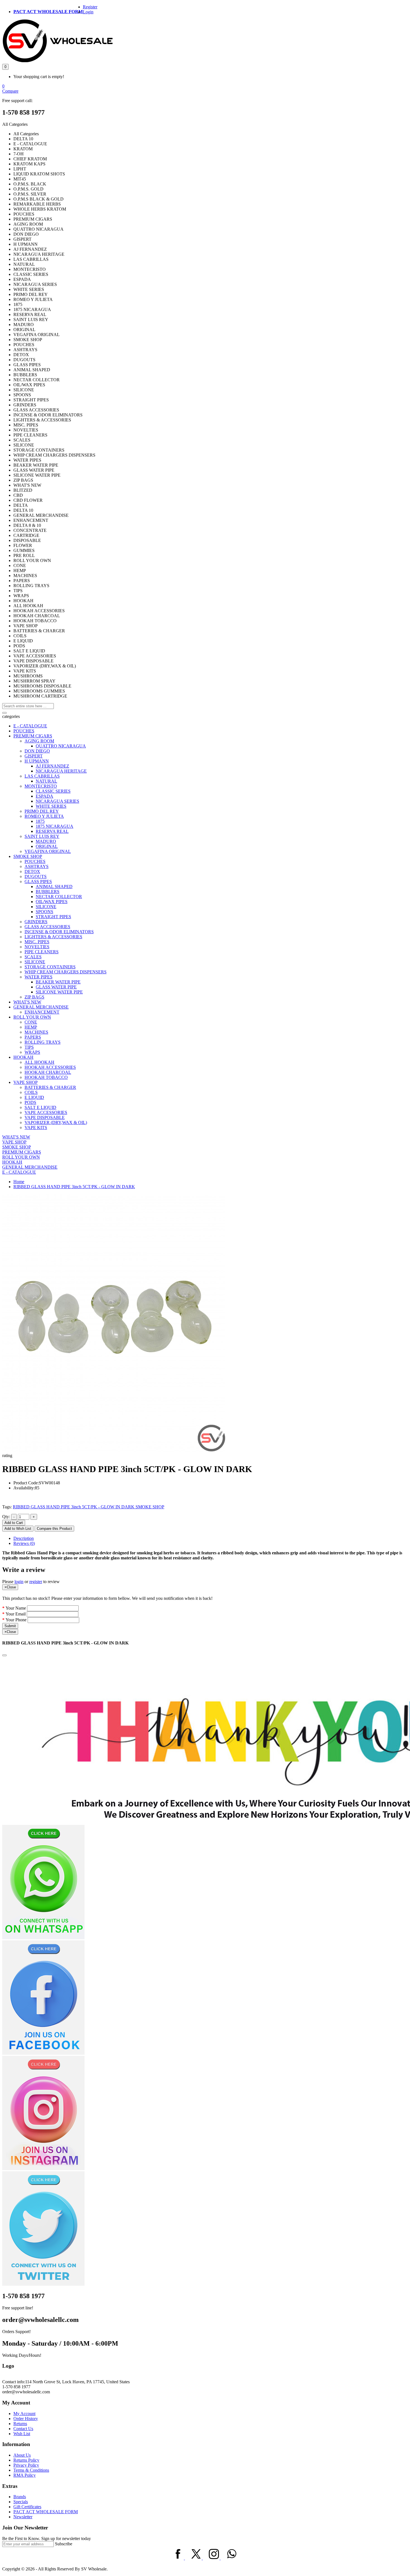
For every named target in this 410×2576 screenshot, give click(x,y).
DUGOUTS (36, 876)
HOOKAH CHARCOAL (48, 1072)
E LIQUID (34, 1097)
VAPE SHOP (26, 1082)
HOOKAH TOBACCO (46, 1077)
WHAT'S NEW (27, 1002)
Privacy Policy (26, 2465)
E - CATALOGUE (30, 726)
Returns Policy (26, 2460)
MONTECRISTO (41, 786)
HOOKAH (23, 1057)
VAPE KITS (36, 1127)
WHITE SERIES (51, 806)
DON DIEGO (37, 751)
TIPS (29, 1047)
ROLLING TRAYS (43, 1042)
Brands (20, 2497)
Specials (21, 2502)
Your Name (16, 1608)
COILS (31, 1092)
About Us (22, 2455)
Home (19, 1182)
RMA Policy (25, 2475)
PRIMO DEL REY (42, 811)
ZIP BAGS (34, 997)
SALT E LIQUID (40, 1107)
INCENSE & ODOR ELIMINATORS (59, 932)
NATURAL (46, 781)
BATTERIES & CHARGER (50, 1087)
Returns (20, 2424)
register (36, 1582)
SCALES (33, 957)
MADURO (46, 841)
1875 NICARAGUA (55, 826)
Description (24, 1538)
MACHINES (36, 1032)
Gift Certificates (27, 2507)
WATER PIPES (38, 977)
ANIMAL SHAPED (54, 887)
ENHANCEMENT (42, 1012)
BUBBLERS (48, 892)
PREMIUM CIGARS (33, 736)
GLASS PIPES (38, 881)
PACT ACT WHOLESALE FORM (48, 12)
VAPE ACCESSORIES (46, 1112)
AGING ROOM (39, 741)
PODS (30, 1102)
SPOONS (44, 912)
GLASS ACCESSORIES (47, 927)
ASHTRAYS (37, 866)
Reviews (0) (24, 1543)
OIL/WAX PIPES (52, 902)
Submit (10, 1626)
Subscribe (64, 2544)
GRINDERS (36, 922)
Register (90, 7)
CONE (31, 1022)
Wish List (22, 2434)
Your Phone (16, 1620)
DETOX (32, 871)
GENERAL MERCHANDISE (41, 1007)
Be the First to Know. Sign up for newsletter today (47, 2538)
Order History (26, 2419)
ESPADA (44, 796)
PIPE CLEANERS (42, 952)
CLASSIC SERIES (53, 791)
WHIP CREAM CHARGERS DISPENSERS (66, 972)
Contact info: (14, 2382)
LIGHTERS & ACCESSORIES (53, 937)
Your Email (16, 1614)
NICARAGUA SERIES (57, 801)
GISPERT (34, 756)
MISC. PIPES (37, 942)
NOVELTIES (37, 947)
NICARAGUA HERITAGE (61, 771)
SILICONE (46, 907)
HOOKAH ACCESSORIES (50, 1067)
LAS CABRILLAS (42, 776)
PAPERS (33, 1037)
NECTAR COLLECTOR (59, 897)
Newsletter (23, 2517)
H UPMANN (37, 761)
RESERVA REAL (52, 831)
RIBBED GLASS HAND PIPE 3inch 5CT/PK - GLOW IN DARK (74, 1187)
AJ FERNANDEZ (52, 766)
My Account (24, 2414)
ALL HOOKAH (39, 1062)
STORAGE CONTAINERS (50, 967)
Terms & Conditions (31, 2470)
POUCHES (24, 731)
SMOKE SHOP (28, 856)
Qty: (6, 1517)
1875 (40, 821)
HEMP (31, 1027)
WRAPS (32, 1052)
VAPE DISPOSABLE (45, 1117)
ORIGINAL (47, 846)
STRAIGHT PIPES (53, 917)
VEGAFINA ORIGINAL (48, 851)
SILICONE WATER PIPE (59, 992)
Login (88, 12)
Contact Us (23, 2429)
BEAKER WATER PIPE (58, 982)
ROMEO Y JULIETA (44, 816)
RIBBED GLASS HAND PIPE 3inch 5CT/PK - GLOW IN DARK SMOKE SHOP (89, 1507)
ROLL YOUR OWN (32, 1017)
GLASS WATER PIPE (56, 987)
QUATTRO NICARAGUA (61, 746)
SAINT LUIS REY (42, 836)
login (19, 1582)
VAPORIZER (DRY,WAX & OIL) (56, 1122)
